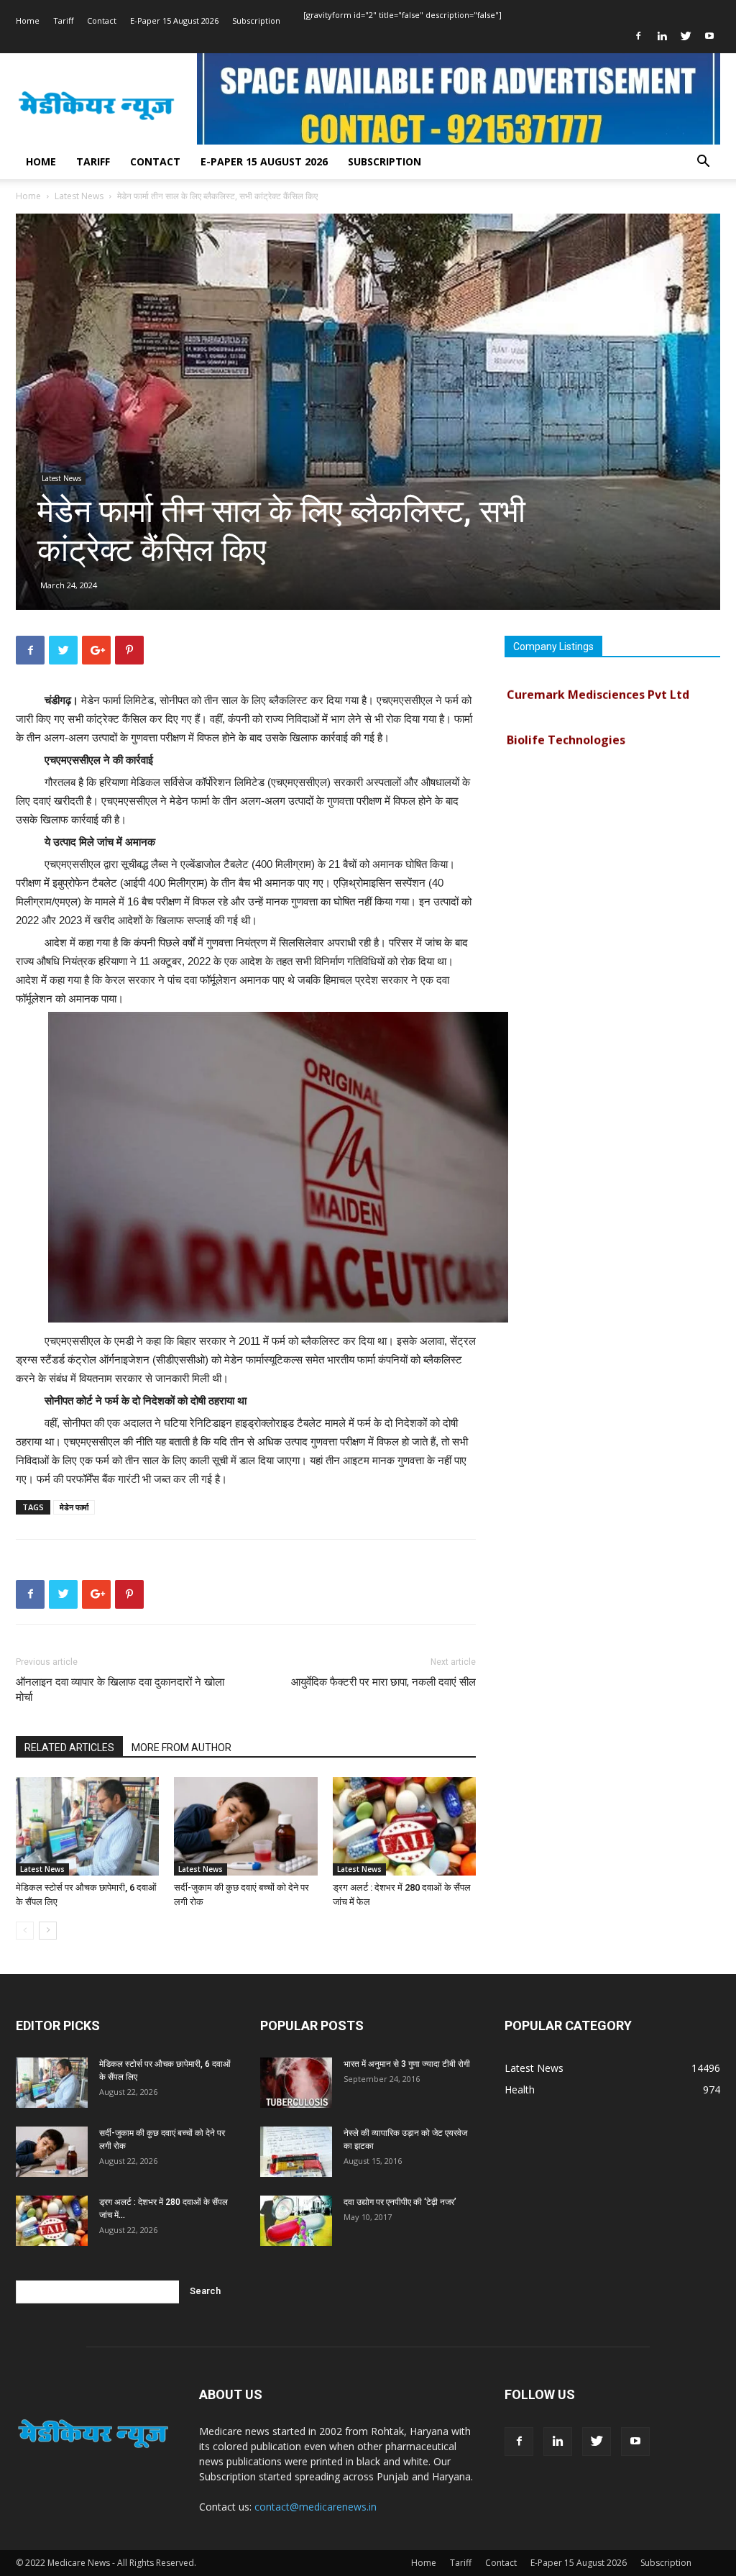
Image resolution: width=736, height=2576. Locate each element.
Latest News (79, 196)
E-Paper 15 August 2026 (174, 20)
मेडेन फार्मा (74, 1507)
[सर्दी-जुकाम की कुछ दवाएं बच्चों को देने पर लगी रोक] (245, 1826)
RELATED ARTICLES (69, 1748)
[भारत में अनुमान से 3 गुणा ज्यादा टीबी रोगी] (296, 2083)
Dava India (537, 762)
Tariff (63, 20)
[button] (703, 163)
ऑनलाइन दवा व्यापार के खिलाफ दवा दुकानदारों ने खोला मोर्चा (120, 1690)
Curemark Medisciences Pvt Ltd (598, 672)
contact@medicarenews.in (316, 2507)
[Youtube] (709, 36)
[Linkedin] (662, 36)
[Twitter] (686, 36)
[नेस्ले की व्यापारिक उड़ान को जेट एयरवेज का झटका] (296, 2152)
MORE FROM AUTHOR (181, 1748)
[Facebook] (638, 36)
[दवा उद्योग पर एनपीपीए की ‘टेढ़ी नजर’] (296, 2221)
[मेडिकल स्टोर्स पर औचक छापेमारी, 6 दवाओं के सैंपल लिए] (87, 1826)
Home (28, 20)
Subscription (256, 20)
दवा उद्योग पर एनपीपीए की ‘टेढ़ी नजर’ (400, 2202)
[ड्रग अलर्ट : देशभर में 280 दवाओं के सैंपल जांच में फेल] (404, 1826)
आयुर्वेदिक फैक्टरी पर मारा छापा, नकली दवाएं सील (383, 1682)
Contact (102, 20)
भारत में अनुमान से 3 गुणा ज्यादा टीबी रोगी (407, 2064)
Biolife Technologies (566, 717)
